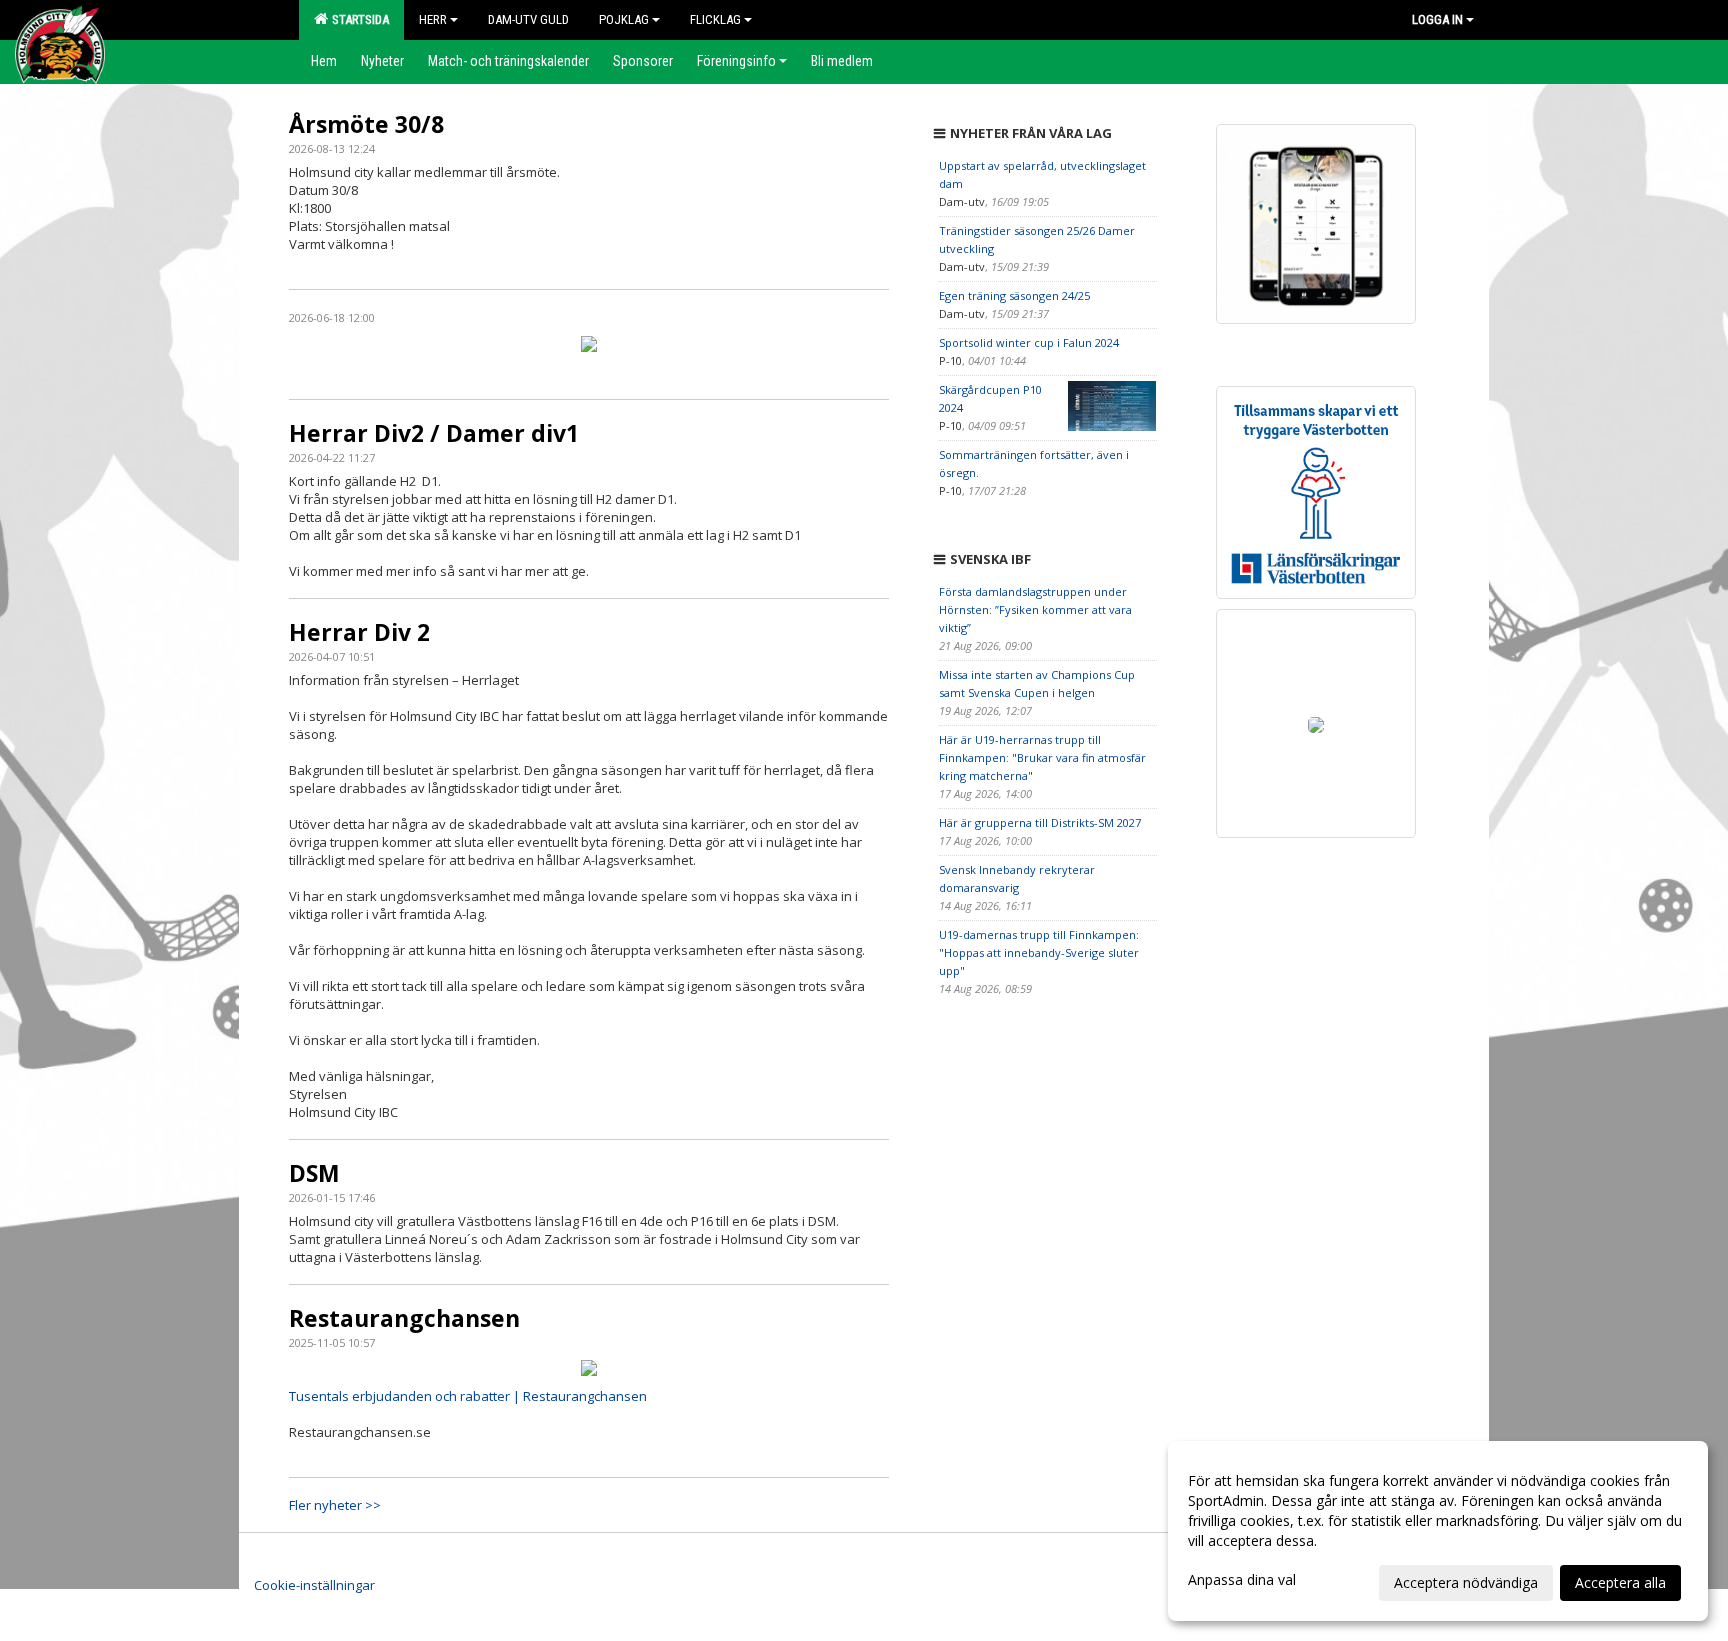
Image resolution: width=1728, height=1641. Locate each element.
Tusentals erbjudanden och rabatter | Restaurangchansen (468, 1396)
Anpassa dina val (1242, 1580)
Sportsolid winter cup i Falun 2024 (1029, 342)
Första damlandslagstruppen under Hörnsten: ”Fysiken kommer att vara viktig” (1035, 609)
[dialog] (1438, 1531)
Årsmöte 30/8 (366, 124)
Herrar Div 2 (359, 632)
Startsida (357, 19)
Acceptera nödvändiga (1466, 1582)
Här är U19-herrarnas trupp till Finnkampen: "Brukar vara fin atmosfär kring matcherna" (1042, 757)
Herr (433, 19)
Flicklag (715, 19)
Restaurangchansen (404, 1318)
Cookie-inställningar (314, 1585)
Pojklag (624, 19)
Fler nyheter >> (335, 1505)
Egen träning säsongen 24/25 (1014, 295)
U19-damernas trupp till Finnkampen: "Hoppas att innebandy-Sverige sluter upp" (1039, 952)
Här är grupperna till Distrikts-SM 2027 (1040, 822)
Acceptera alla (1620, 1582)
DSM (314, 1173)
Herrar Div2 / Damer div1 (434, 433)
